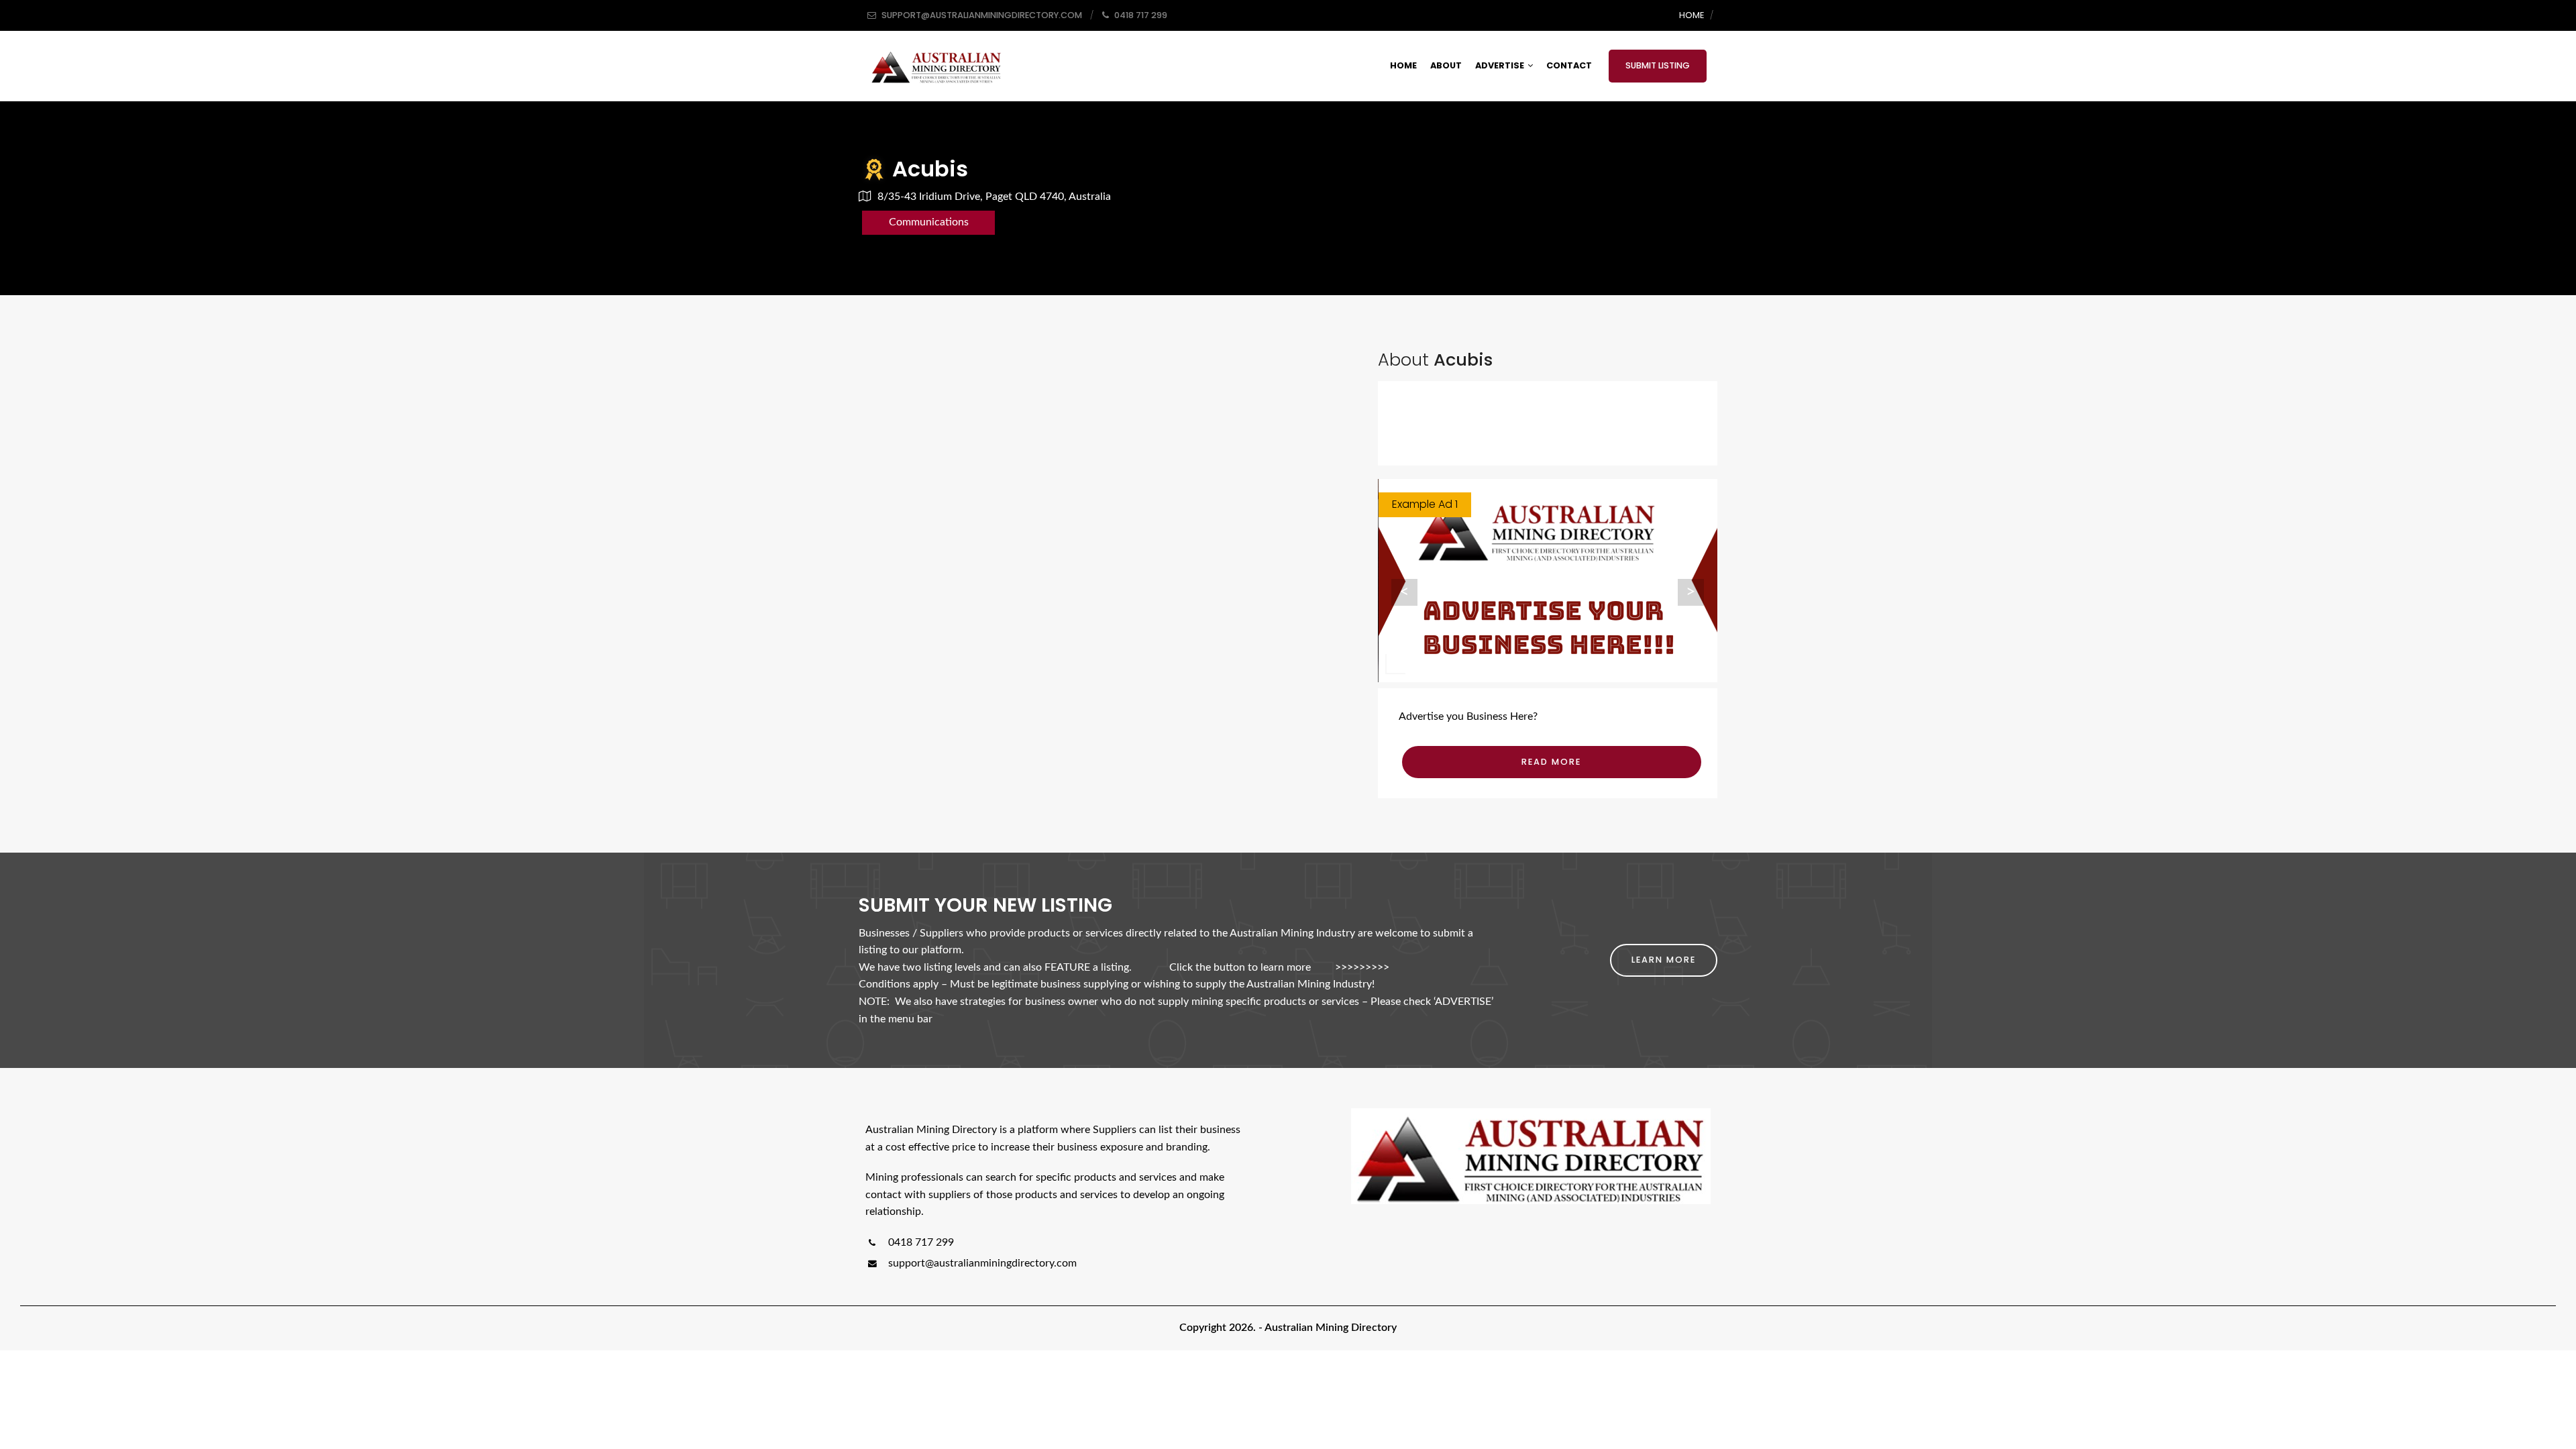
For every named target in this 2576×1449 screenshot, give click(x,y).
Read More (1551, 762)
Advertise (1500, 65)
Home (1692, 15)
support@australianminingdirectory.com (982, 1263)
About (1446, 65)
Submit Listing (1658, 65)
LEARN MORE (1664, 960)
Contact (1569, 65)
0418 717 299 (920, 1242)
